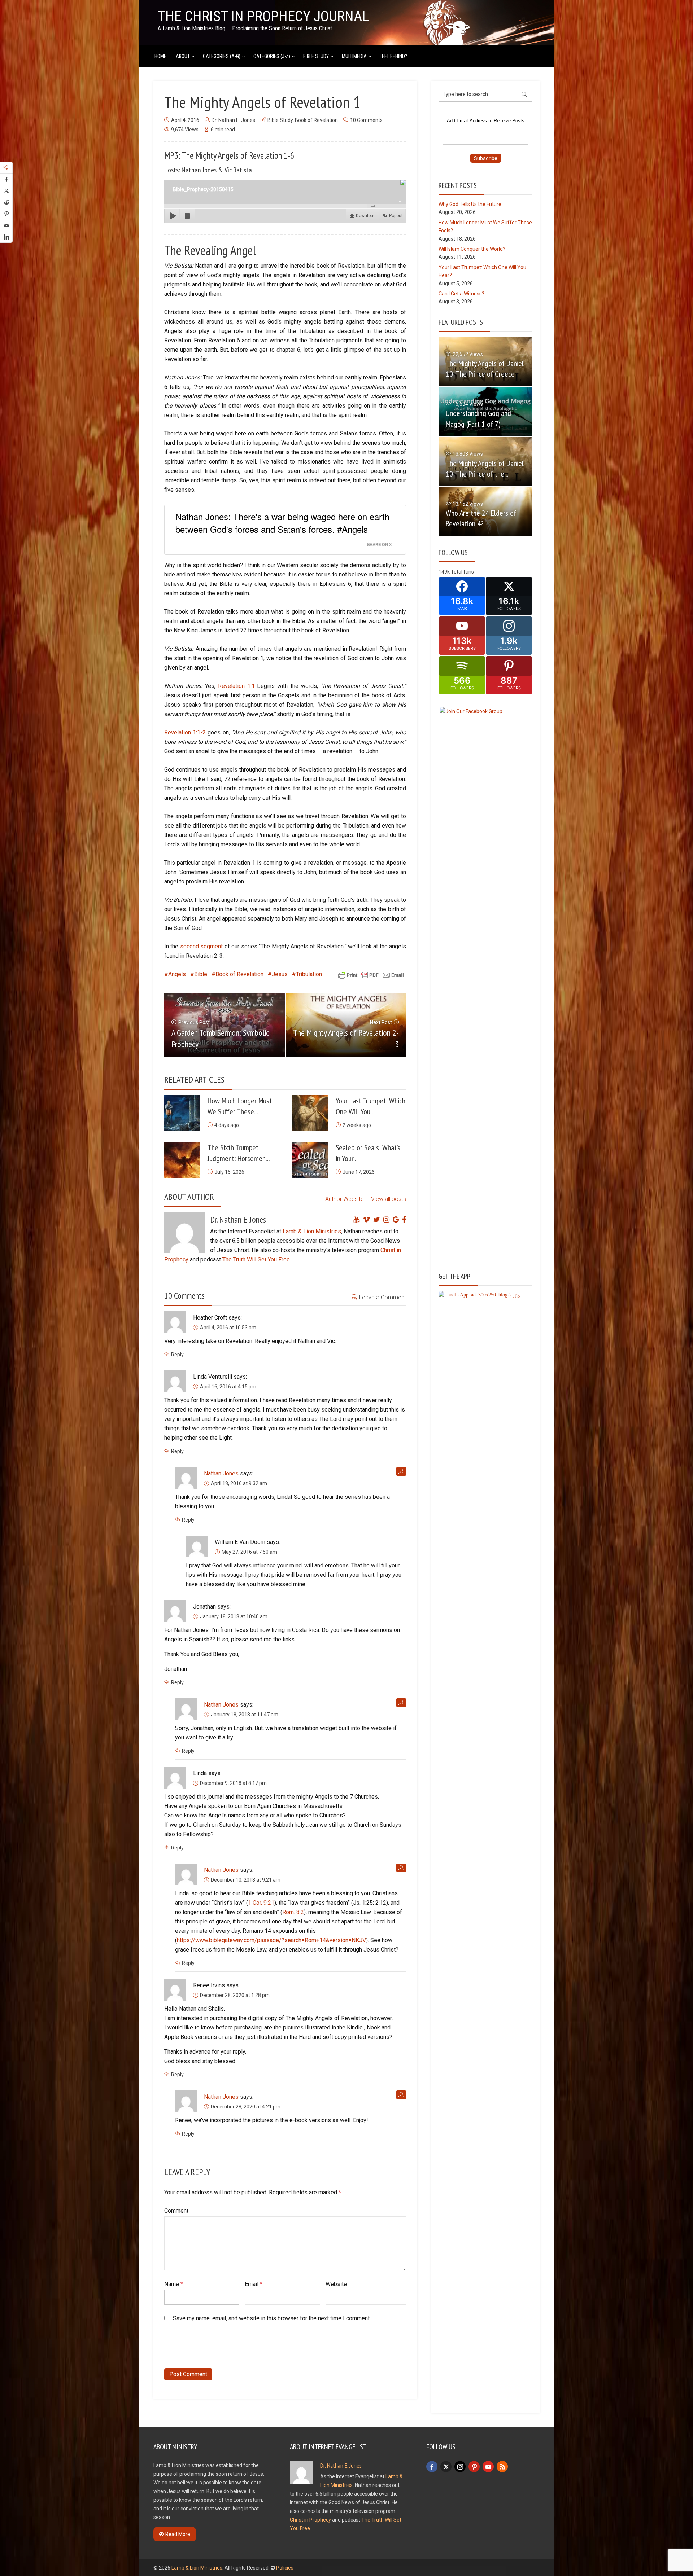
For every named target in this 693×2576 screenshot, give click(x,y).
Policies (285, 2568)
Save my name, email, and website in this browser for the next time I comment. (272, 2318)
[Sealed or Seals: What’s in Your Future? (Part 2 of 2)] (310, 1160)
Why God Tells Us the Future (470, 204)
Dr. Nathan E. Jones (233, 120)
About (183, 56)
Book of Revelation (316, 120)
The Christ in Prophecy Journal (263, 16)
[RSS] (502, 2467)
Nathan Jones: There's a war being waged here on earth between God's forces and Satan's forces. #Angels (282, 523)
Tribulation (309, 974)
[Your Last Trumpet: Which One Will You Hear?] (310, 1113)
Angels (177, 974)
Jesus (280, 974)
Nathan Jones (221, 1473)
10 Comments (366, 120)
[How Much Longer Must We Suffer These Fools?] (182, 1113)
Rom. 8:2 (293, 1912)
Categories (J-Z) (272, 56)
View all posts (389, 1199)
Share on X (379, 544)
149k (444, 572)
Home (160, 56)
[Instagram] (460, 2467)
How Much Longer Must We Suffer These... (240, 1106)
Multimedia (354, 56)
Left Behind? (393, 56)
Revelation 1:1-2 (185, 732)
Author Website (345, 1199)
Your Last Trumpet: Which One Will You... (371, 1106)
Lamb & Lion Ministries (312, 1231)
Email (254, 2284)
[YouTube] (488, 2467)
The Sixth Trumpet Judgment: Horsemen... (239, 1153)
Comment (176, 2211)
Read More (178, 2534)
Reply (177, 1355)
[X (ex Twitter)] (446, 2467)
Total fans (462, 572)
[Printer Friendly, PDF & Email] (371, 975)
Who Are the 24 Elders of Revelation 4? (481, 518)
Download (366, 216)
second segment (201, 946)
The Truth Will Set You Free (256, 1260)
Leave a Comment (383, 1297)
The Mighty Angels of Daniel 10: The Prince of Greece (485, 368)
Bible (201, 974)
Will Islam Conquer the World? (472, 249)
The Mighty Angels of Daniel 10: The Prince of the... (485, 468)
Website (336, 2284)
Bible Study (316, 56)
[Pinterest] (474, 2467)
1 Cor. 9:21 (261, 1903)
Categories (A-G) (222, 56)
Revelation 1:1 (236, 686)
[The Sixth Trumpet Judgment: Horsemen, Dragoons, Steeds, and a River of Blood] (182, 1160)
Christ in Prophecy (310, 2520)
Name (174, 2284)
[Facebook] (432, 2467)
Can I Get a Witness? (461, 294)
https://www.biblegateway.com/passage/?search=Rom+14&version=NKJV (271, 1940)
